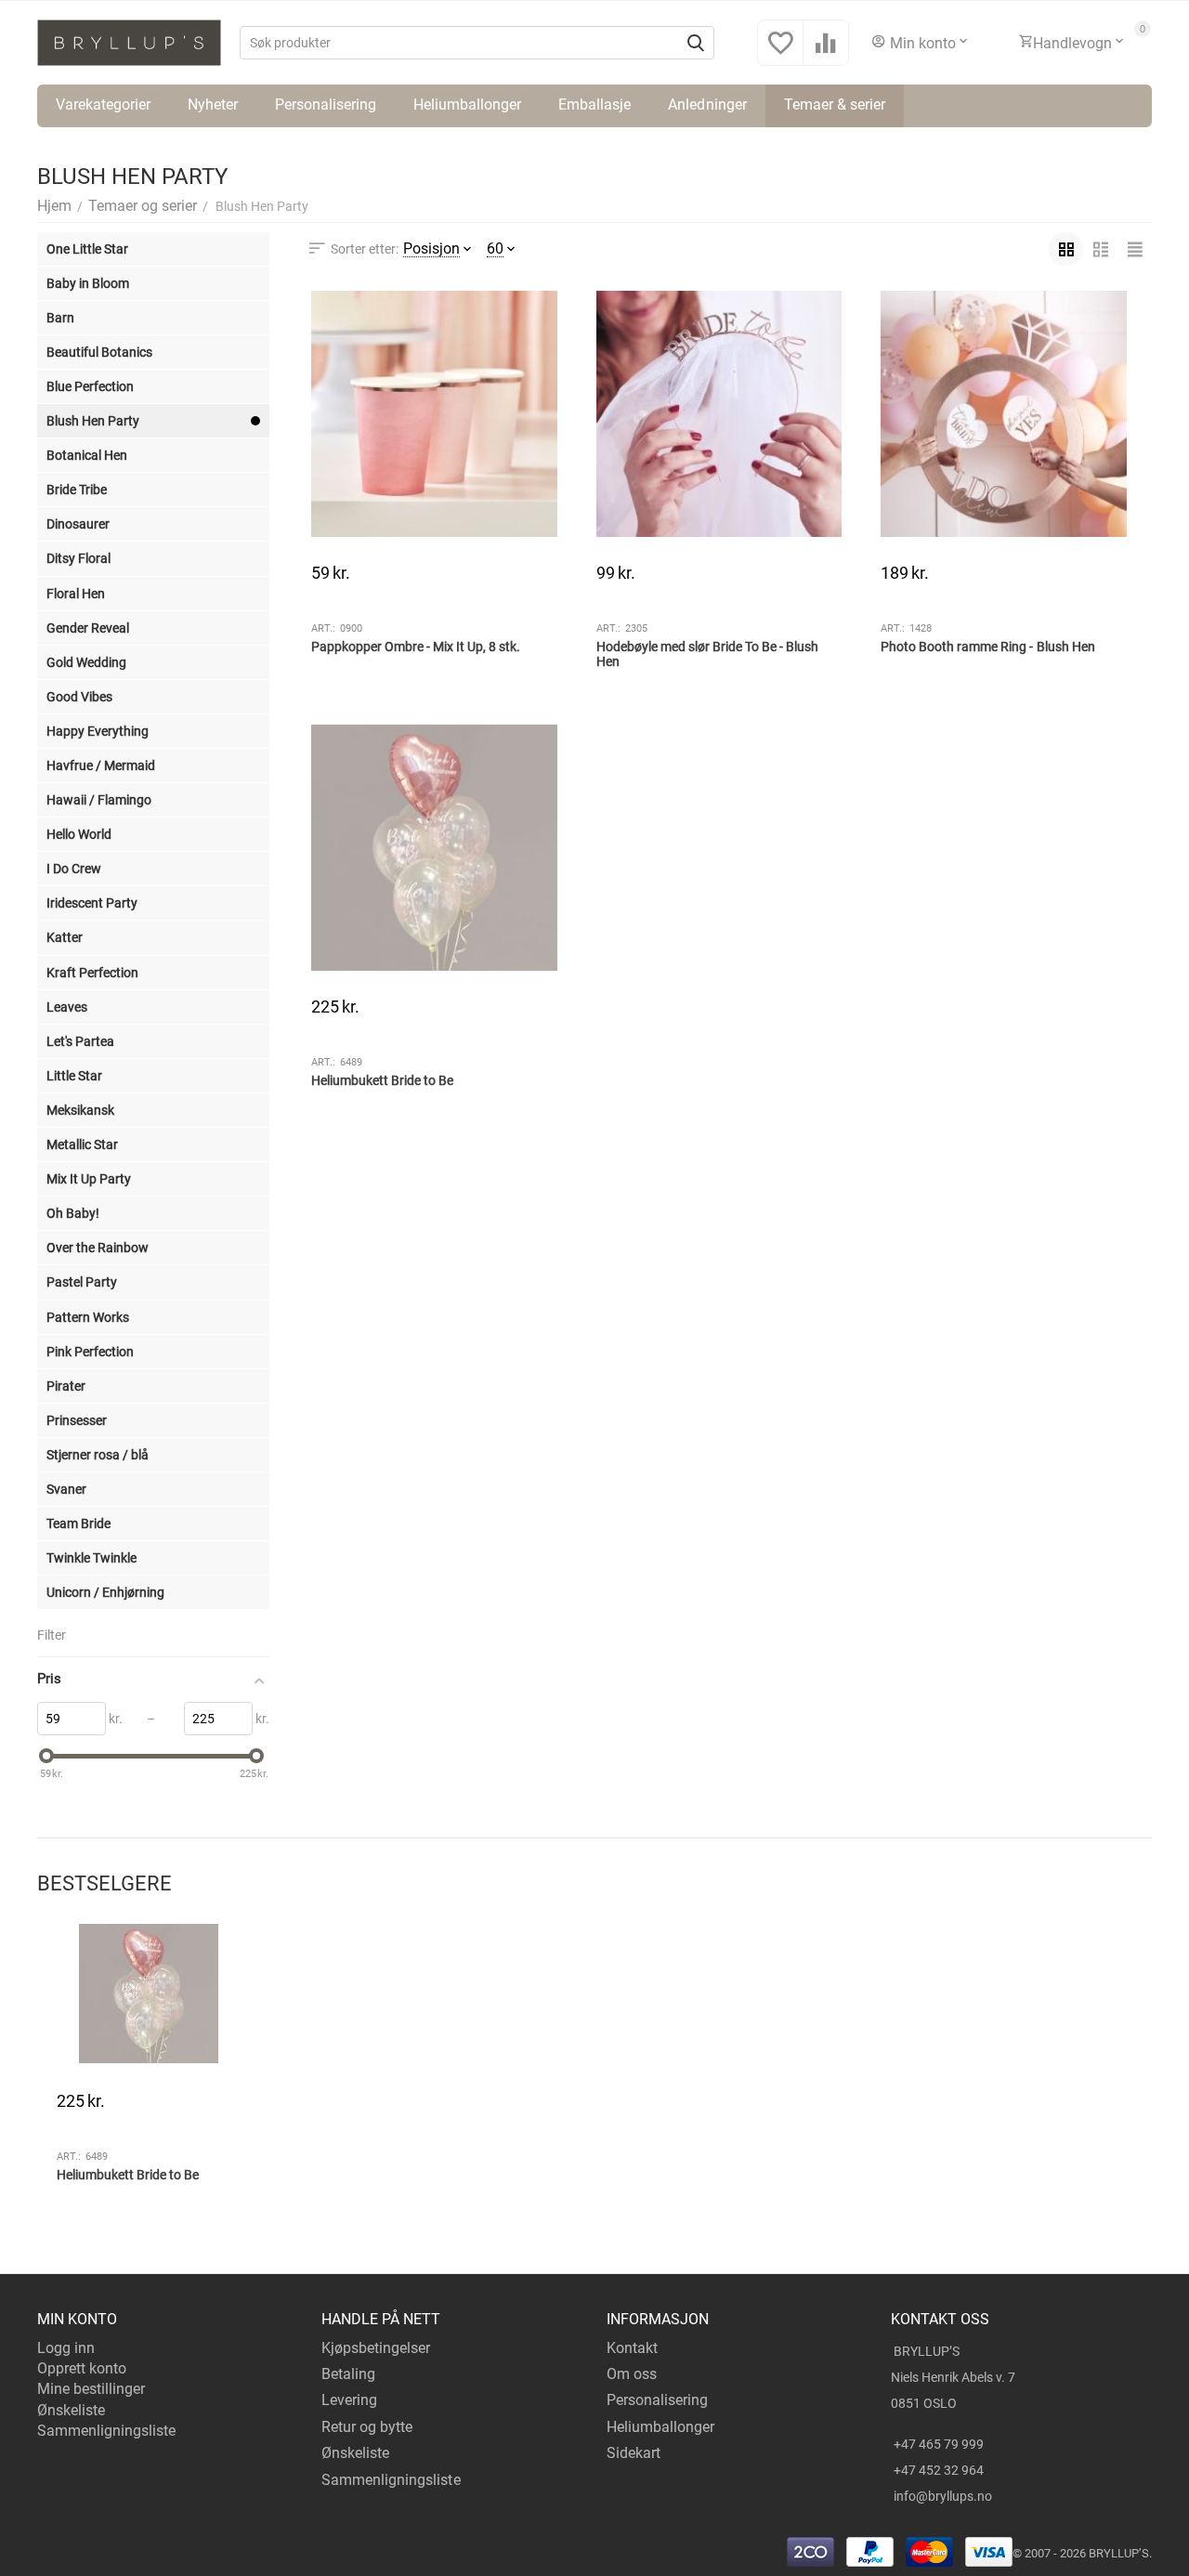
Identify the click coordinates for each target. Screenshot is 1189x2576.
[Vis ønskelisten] (780, 52)
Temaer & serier (835, 105)
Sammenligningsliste (106, 2431)
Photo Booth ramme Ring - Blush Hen (987, 647)
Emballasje (594, 105)
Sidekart (634, 2453)
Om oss (632, 2374)
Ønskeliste (71, 2410)
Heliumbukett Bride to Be (382, 1080)
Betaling (348, 2374)
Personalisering (326, 105)
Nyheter (213, 105)
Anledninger (707, 105)
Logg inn (66, 2348)
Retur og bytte (367, 2427)
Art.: (323, 628)
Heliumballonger (467, 105)
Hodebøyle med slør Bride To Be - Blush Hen (707, 654)
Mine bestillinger (91, 2389)
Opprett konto (82, 2368)
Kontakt (632, 2348)
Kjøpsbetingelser (376, 2348)
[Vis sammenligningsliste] (826, 52)
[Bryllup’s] (129, 41)
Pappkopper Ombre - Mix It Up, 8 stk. (416, 647)
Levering (349, 2400)
